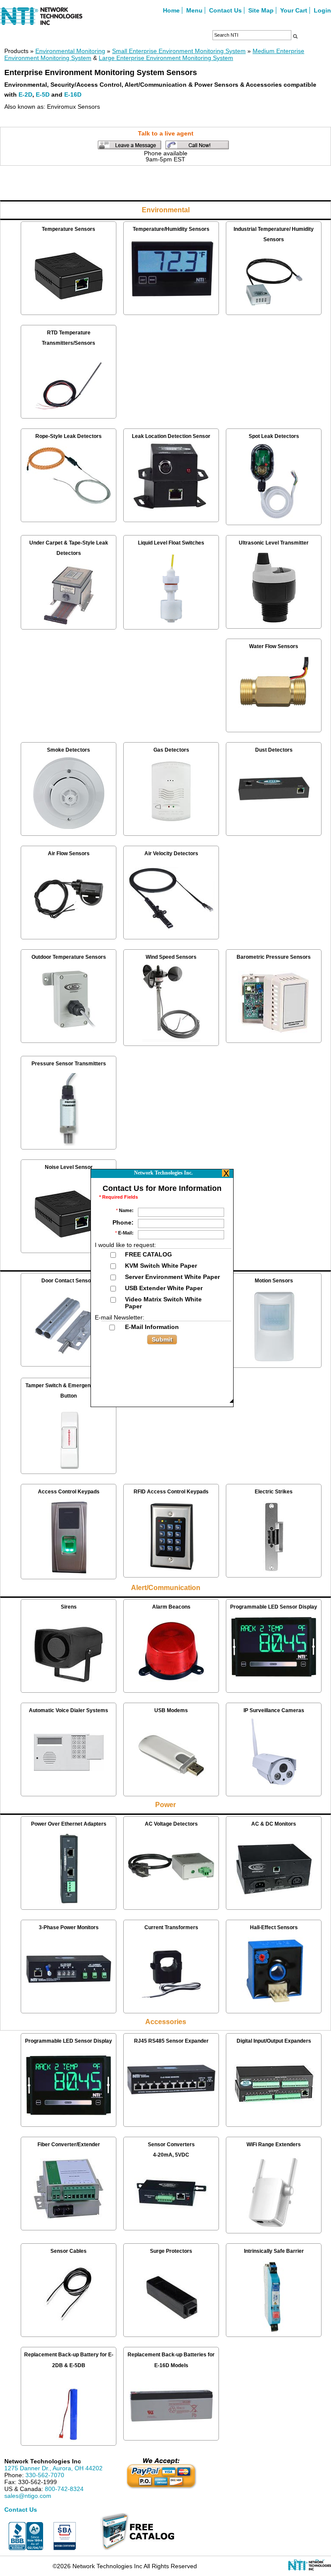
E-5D (43, 94)
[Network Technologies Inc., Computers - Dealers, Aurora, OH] (26, 2536)
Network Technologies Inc (43, 2461)
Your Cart (294, 10)
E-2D (25, 94)
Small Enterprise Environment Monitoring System (179, 51)
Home (171, 10)
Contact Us (225, 10)
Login (322, 10)
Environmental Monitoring (70, 51)
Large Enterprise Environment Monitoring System (166, 58)
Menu (194, 10)
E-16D (73, 94)
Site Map (261, 10)
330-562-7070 (45, 2475)
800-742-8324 (64, 2489)
